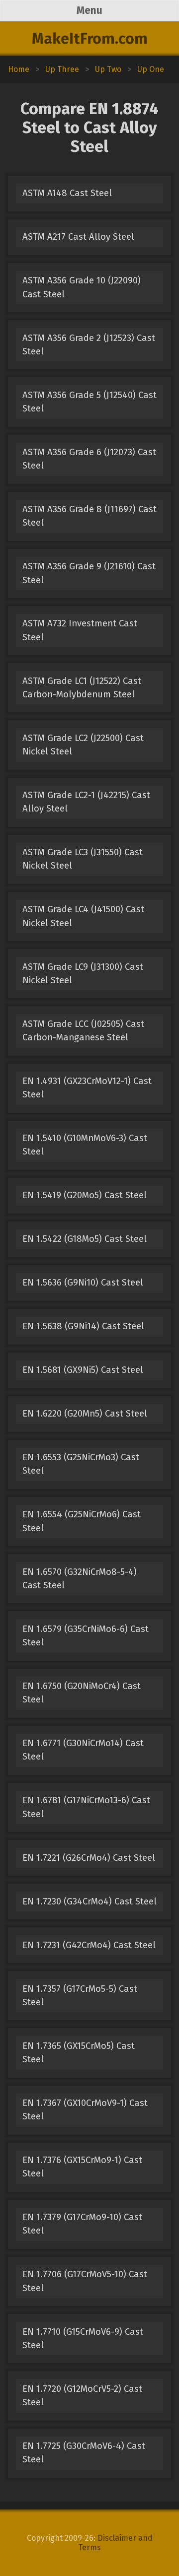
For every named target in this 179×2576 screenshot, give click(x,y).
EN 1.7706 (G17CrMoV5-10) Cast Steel (85, 2281)
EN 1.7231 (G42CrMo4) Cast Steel (89, 1945)
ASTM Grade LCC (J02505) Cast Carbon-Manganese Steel (83, 1031)
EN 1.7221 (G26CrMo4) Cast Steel (89, 1858)
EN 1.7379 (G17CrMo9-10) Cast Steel (82, 2224)
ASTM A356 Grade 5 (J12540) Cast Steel (89, 402)
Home (19, 69)
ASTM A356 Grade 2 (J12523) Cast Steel (89, 345)
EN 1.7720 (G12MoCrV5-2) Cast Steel (82, 2396)
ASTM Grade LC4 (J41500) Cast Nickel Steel (83, 916)
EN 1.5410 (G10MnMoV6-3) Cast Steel (85, 1145)
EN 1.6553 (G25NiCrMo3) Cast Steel (81, 1464)
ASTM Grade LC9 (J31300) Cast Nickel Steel (83, 974)
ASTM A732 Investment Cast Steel (80, 630)
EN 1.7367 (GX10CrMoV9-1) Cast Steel (85, 2110)
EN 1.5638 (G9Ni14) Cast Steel (83, 1326)
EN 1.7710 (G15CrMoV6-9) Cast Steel (83, 2339)
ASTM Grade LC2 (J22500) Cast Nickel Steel (83, 745)
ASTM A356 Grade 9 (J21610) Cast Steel (89, 573)
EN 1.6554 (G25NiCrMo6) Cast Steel (82, 1521)
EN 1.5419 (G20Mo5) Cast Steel (85, 1195)
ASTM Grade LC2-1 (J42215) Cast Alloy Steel (86, 802)
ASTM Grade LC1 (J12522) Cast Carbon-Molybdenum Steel (82, 688)
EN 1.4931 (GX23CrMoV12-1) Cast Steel (87, 1088)
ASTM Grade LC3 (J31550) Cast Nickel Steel (83, 859)
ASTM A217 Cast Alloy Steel (78, 237)
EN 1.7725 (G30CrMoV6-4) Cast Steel (84, 2453)
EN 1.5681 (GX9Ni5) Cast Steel (83, 1370)
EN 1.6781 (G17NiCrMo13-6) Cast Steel (86, 1807)
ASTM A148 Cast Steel (67, 193)
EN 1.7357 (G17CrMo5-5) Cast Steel (80, 1996)
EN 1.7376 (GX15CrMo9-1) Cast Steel (82, 2167)
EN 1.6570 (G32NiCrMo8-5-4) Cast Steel (80, 1579)
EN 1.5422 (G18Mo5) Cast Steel (85, 1239)
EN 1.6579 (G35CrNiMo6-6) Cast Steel (86, 1636)
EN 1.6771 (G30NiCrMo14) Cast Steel (83, 1750)
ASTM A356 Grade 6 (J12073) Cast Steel (89, 459)
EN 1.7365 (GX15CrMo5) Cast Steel (79, 2053)
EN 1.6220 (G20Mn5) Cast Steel (85, 1414)
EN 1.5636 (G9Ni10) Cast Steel (83, 1283)
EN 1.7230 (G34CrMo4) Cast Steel (89, 1901)
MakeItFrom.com (90, 39)
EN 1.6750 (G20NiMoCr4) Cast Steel (82, 1693)
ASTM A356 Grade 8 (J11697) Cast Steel (89, 516)
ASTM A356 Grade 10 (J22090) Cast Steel (82, 287)
